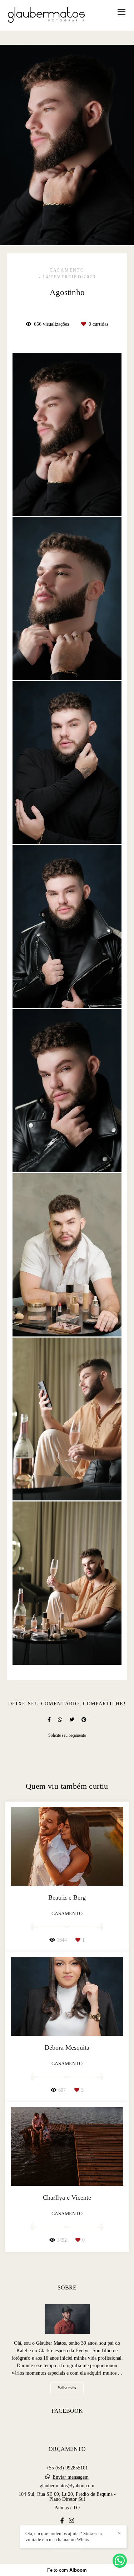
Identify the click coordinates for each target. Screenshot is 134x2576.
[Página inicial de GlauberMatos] (46, 15)
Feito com (67, 2570)
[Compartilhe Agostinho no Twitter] (72, 1720)
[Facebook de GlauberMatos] (62, 2521)
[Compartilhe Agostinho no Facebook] (49, 1720)
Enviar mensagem (71, 2477)
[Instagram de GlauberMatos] (71, 2521)
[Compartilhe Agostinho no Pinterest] (84, 1720)
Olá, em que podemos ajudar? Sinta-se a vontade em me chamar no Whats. (64, 2536)
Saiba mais (67, 2388)
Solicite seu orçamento (67, 1735)
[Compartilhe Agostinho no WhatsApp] (60, 1720)
